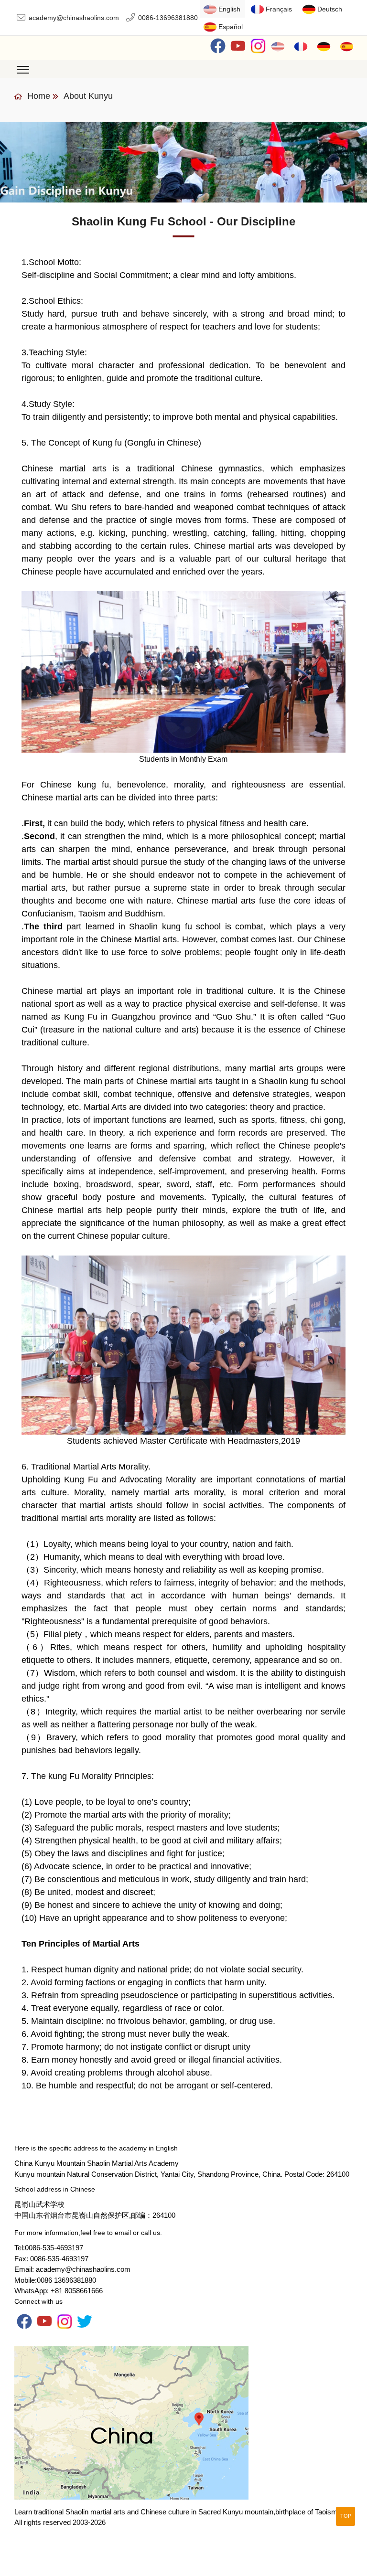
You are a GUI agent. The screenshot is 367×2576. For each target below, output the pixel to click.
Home (38, 96)
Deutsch (330, 9)
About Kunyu (88, 96)
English (229, 9)
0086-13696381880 (168, 18)
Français (279, 9)
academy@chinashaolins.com (74, 18)
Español (231, 27)
